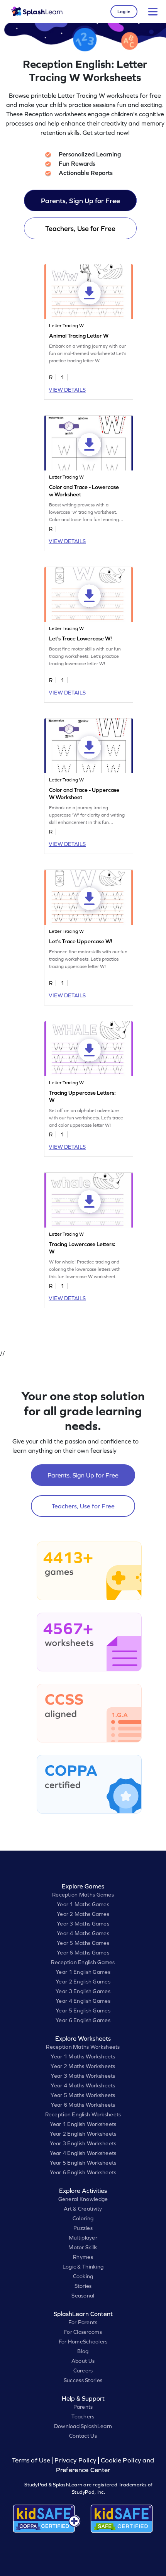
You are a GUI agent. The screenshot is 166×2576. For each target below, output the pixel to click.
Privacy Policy (75, 2460)
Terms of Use (32, 2460)
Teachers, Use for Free (80, 228)
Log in (124, 12)
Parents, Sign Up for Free (80, 201)
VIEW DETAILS (67, 390)
